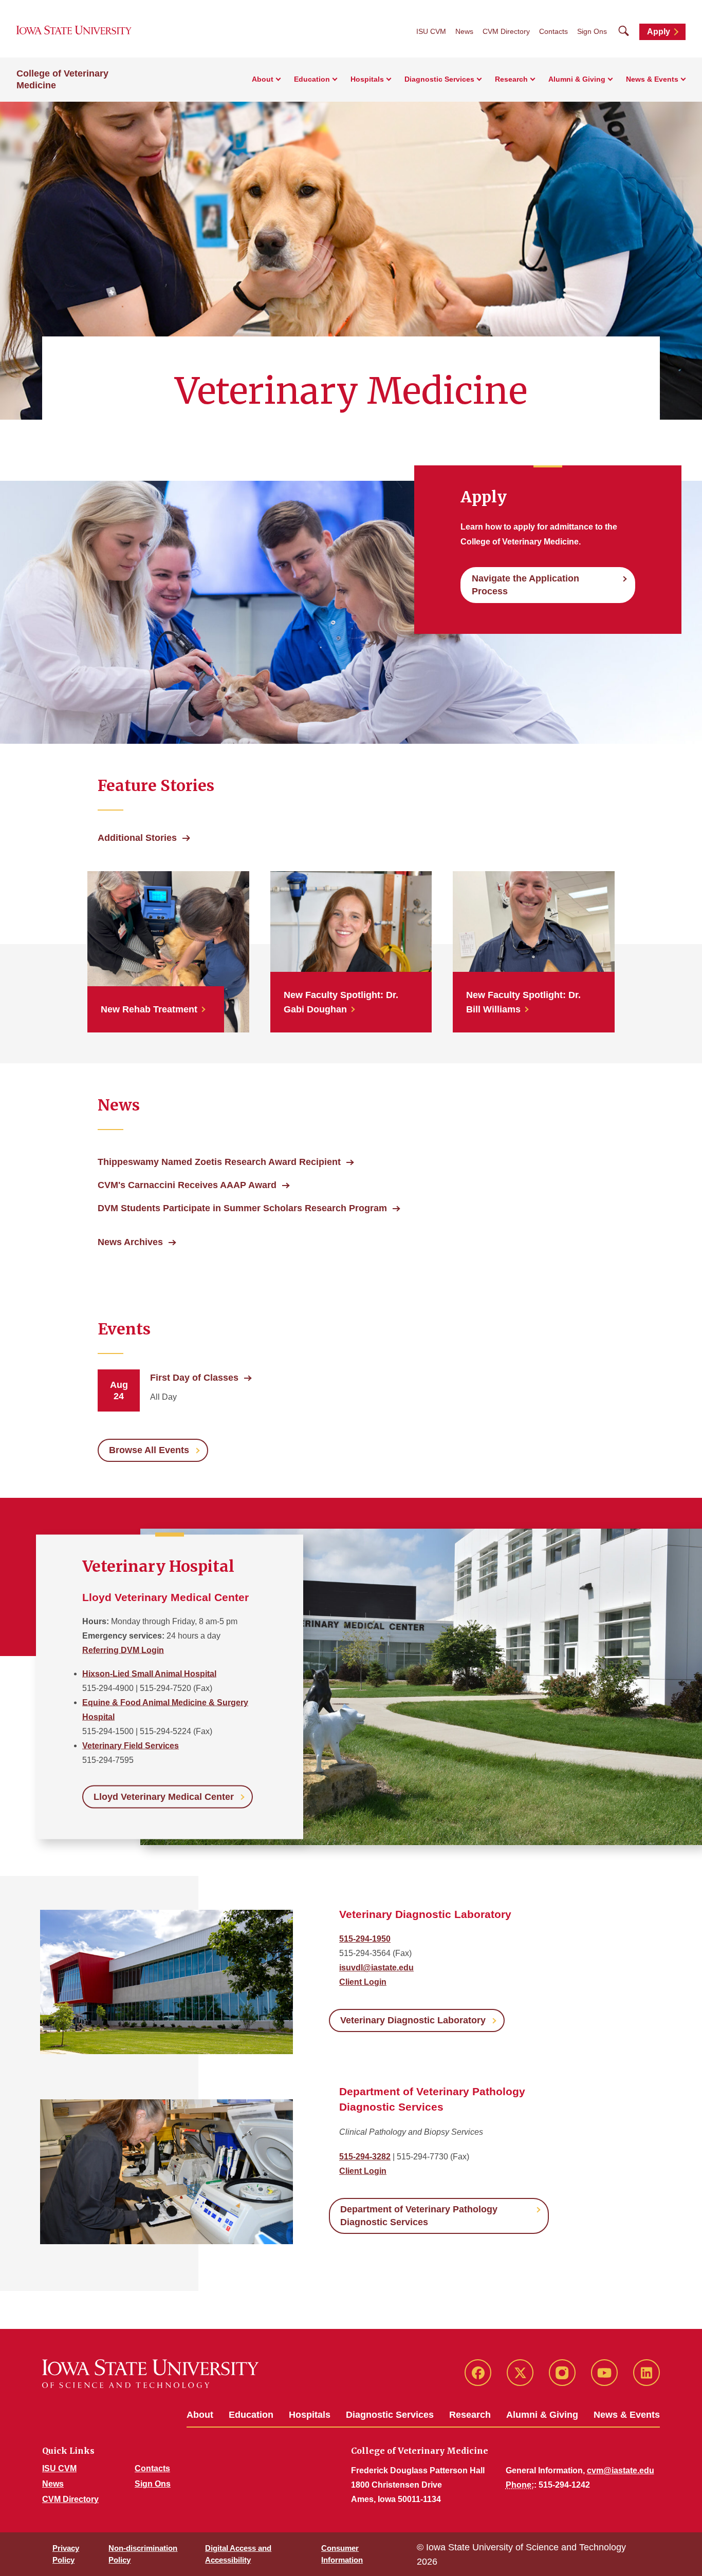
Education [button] (312, 79)
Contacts (553, 31)
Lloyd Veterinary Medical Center (164, 1796)
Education (251, 2415)
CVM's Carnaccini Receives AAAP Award (187, 1185)
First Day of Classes (194, 1378)
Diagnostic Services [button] (439, 79)
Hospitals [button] (367, 79)
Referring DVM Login (123, 1650)
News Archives (130, 1242)
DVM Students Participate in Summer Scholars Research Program (242, 1208)
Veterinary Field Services (131, 1745)
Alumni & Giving (542, 2415)
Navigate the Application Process (525, 585)
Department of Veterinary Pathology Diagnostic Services (419, 2216)
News (464, 31)
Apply (659, 32)
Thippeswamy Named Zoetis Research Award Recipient (219, 1162)
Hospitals (310, 2415)
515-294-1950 (365, 1939)
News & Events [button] (652, 79)
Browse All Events (149, 1450)
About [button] (263, 79)
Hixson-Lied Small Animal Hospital (149, 1673)
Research (470, 2415)
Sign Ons (592, 31)
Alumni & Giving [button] (577, 79)
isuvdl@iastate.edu (376, 1968)
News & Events (627, 2415)
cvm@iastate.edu (621, 2470)
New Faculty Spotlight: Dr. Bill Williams (523, 1002)
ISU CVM (431, 31)
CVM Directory (506, 31)
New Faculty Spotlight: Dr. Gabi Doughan (341, 1002)
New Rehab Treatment (149, 1009)
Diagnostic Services (390, 2415)
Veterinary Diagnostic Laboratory (413, 2020)
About (200, 2415)
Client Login (363, 1982)
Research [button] (511, 79)
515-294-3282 (365, 2157)
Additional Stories (137, 838)
